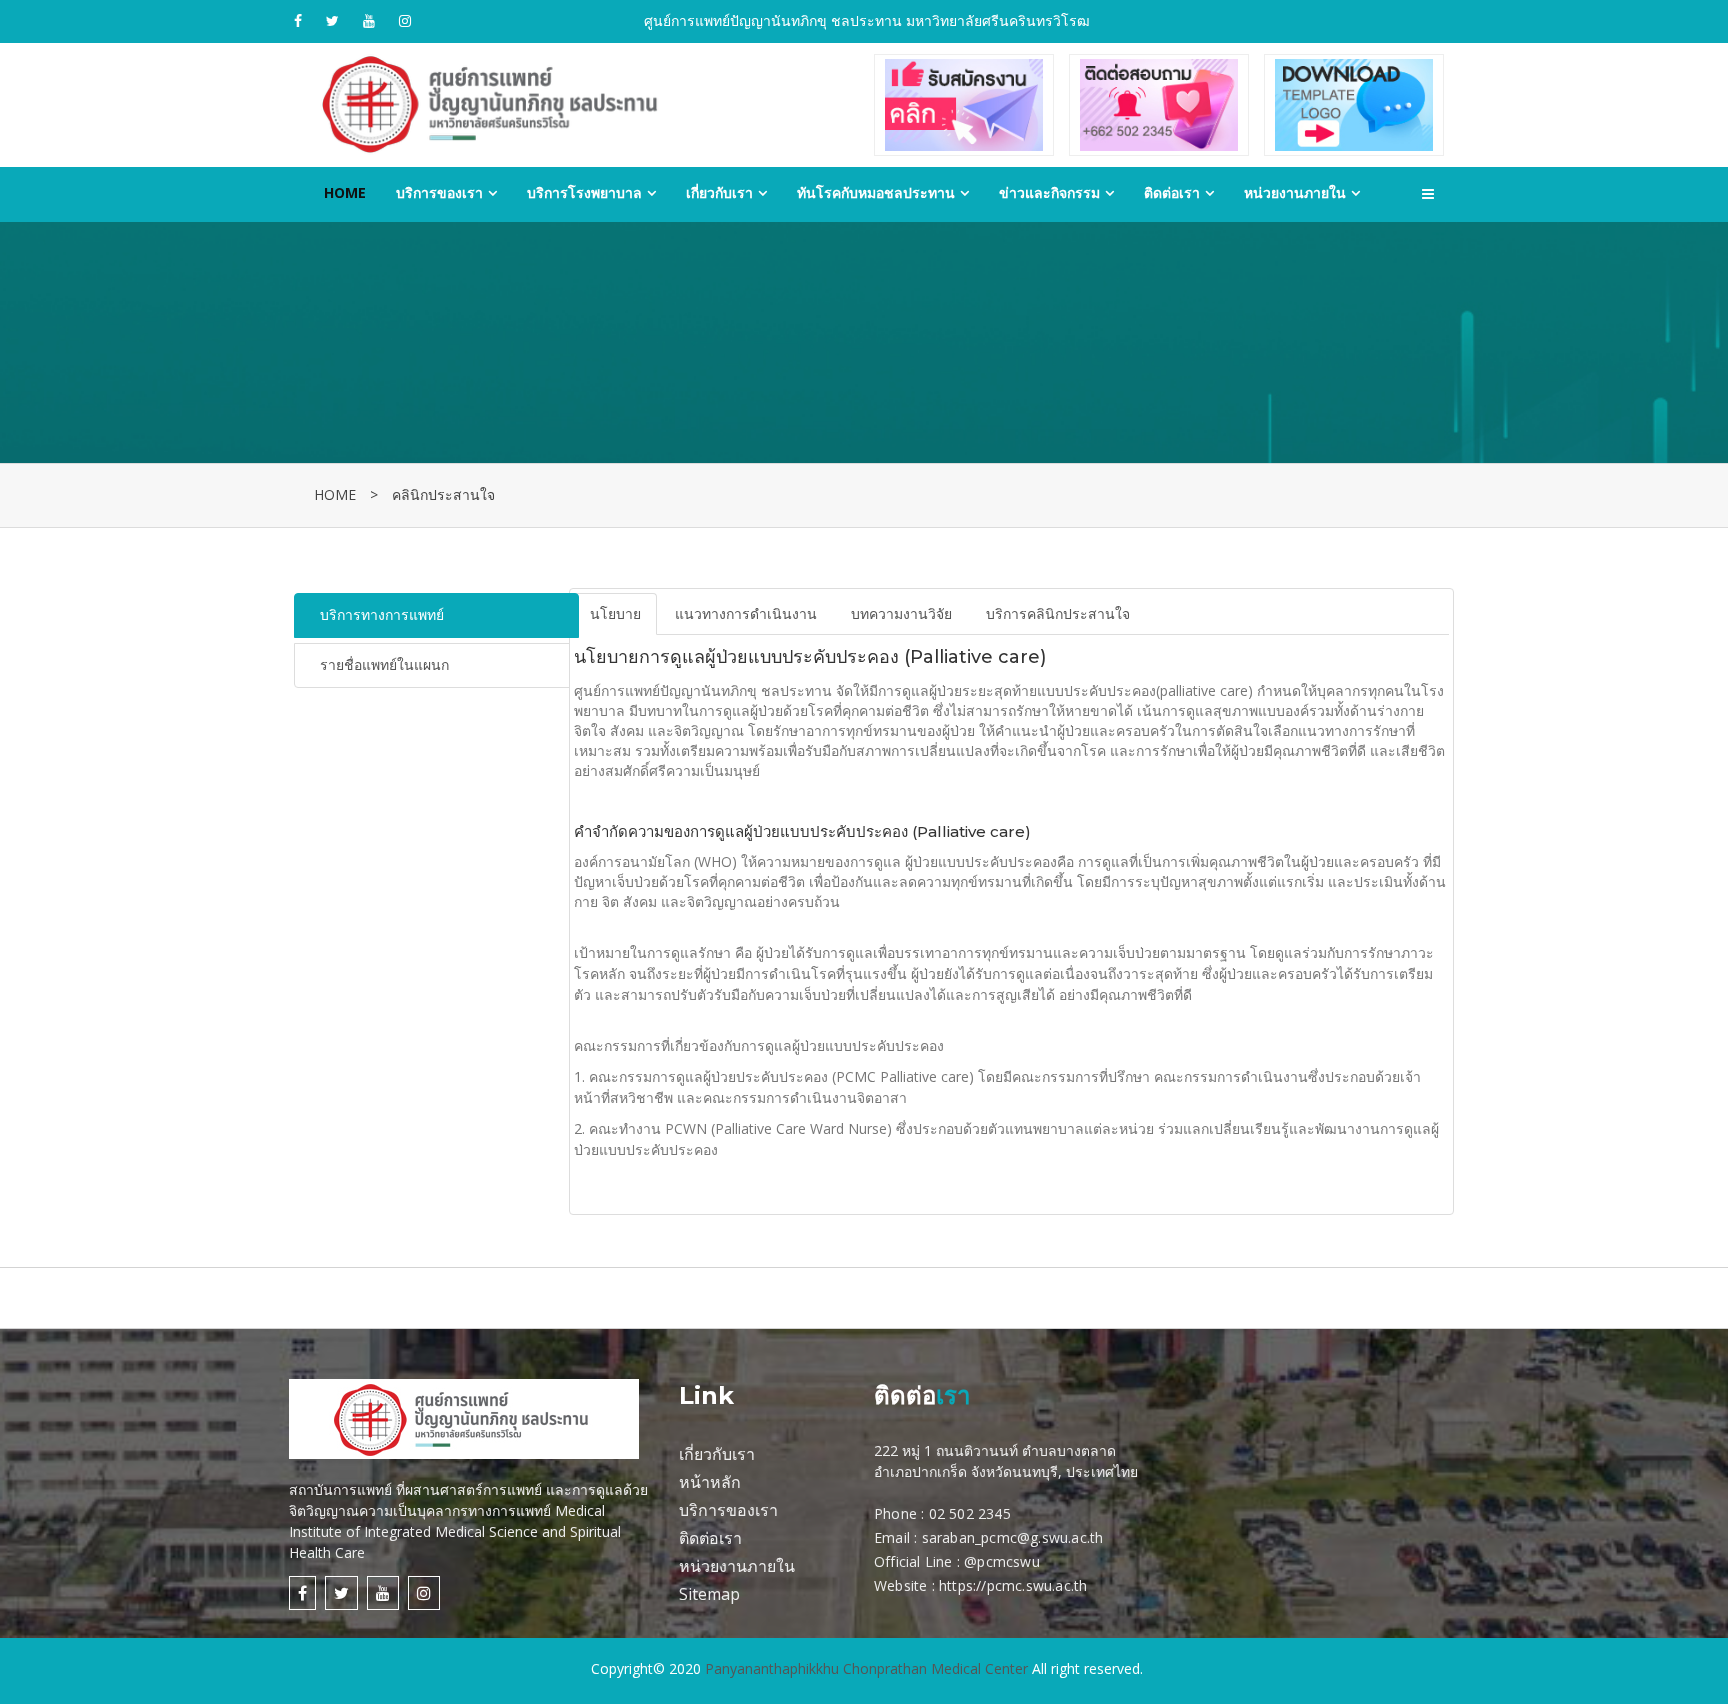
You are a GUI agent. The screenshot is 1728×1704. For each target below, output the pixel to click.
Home (345, 192)
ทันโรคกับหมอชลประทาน (876, 192)
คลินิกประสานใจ (443, 494)
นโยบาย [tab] (615, 613)
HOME (335, 494)
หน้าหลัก (710, 1482)
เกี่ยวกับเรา (719, 192)
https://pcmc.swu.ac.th (1013, 1585)
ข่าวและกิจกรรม (1049, 192)
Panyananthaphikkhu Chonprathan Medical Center (866, 1668)
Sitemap (709, 1594)
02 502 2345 (970, 1513)
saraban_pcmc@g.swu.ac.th (1013, 1537)
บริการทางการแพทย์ (382, 614)
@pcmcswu (1002, 1561)
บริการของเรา (439, 192)
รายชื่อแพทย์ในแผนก (384, 664)
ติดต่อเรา (1172, 192)
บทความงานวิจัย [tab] (901, 613)
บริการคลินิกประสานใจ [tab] (1058, 613)
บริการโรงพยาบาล (584, 192)
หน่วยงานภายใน (1295, 192)
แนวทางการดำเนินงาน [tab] (746, 613)
